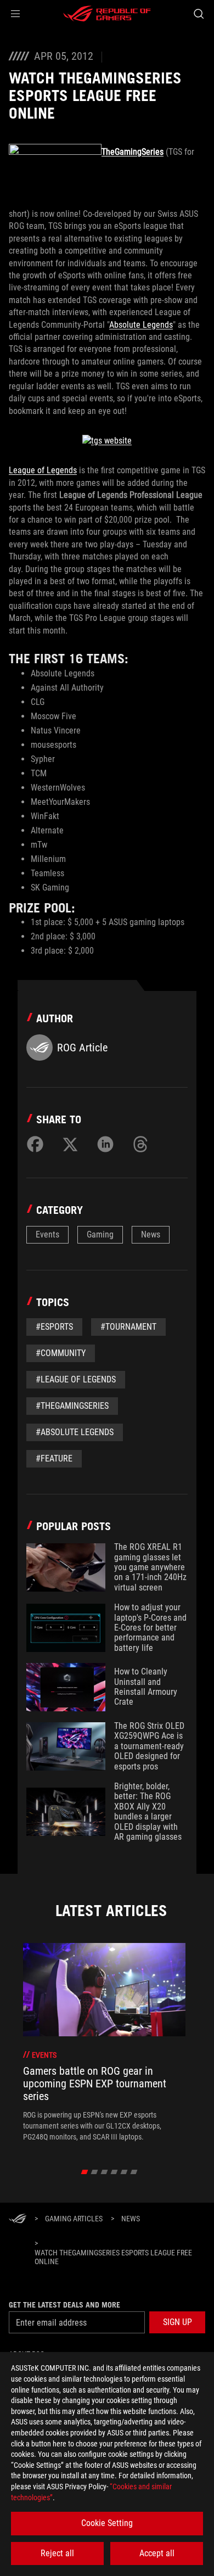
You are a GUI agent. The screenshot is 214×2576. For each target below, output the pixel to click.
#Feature (54, 1458)
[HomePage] (18, 2219)
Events (47, 1234)
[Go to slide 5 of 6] (124, 2172)
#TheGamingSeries (72, 1406)
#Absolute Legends (75, 1432)
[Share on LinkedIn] (105, 1144)
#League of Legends (76, 1379)
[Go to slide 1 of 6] (85, 2172)
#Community (61, 1353)
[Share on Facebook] (35, 1144)
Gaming (100, 1234)
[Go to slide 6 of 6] (134, 2172)
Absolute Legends (141, 325)
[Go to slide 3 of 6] (105, 2172)
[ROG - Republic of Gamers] (107, 14)
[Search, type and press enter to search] (198, 14)
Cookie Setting (107, 2523)
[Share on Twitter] (70, 1144)
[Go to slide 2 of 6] (95, 2172)
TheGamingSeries (133, 152)
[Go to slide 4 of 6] (114, 2172)
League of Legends (43, 470)
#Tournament (128, 1327)
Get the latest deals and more (64, 2305)
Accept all (157, 2553)
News (151, 1234)
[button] (15, 14)
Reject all (57, 2553)
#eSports (54, 1327)
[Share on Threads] (140, 1144)
